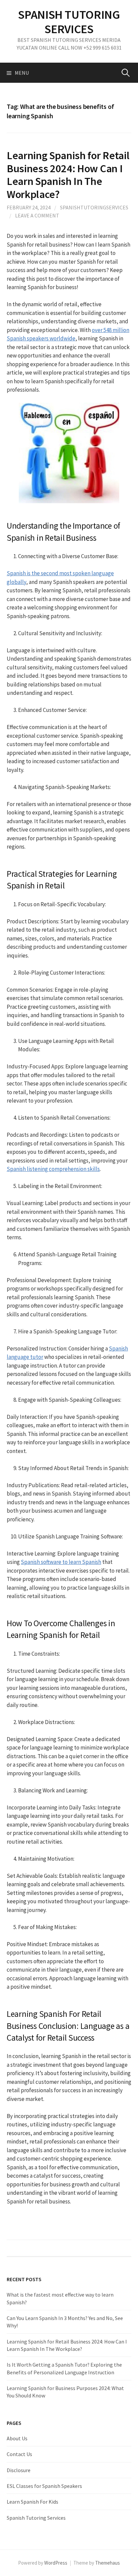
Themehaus (108, 2563)
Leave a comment (37, 215)
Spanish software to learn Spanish (61, 1562)
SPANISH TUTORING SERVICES (69, 22)
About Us (17, 2438)
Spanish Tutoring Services (36, 2518)
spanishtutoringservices (94, 207)
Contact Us (19, 2454)
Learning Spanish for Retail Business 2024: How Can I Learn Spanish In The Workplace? (68, 175)
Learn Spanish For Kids (32, 2502)
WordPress (56, 2563)
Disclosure (19, 2470)
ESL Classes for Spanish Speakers (44, 2486)
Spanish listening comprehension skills (53, 1169)
